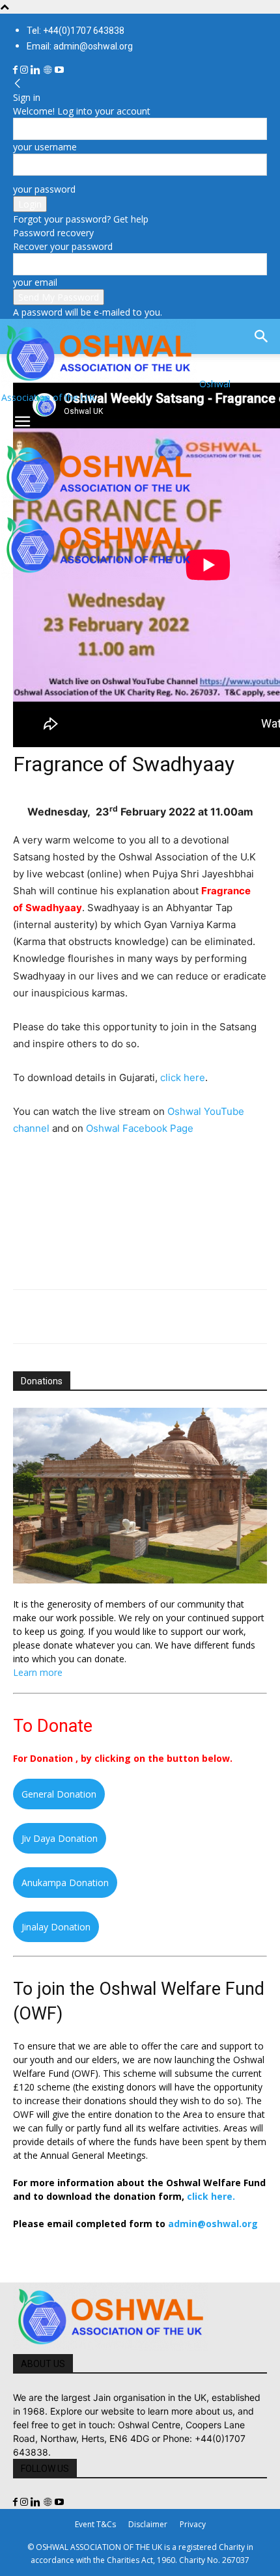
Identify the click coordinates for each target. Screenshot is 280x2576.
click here (183, 1077)
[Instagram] (25, 70)
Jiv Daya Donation (60, 1838)
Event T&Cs (95, 2524)
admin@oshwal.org (213, 2224)
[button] (22, 422)
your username (45, 147)
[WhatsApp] (116, 1317)
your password (44, 189)
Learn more (38, 1672)
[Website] (49, 70)
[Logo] (99, 504)
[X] (56, 1317)
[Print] (176, 1317)
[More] (206, 1317)
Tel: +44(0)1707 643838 (76, 31)
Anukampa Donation (65, 1883)
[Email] (146, 1317)
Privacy (193, 2524)
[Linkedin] (37, 70)
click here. (211, 2196)
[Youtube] (59, 70)
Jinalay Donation (56, 1927)
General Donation (59, 1794)
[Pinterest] (86, 1317)
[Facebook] (17, 70)
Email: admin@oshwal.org (80, 46)
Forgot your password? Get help (81, 219)
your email (35, 282)
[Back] (18, 84)
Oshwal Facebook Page (140, 1128)
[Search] (262, 336)
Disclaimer (148, 2524)
